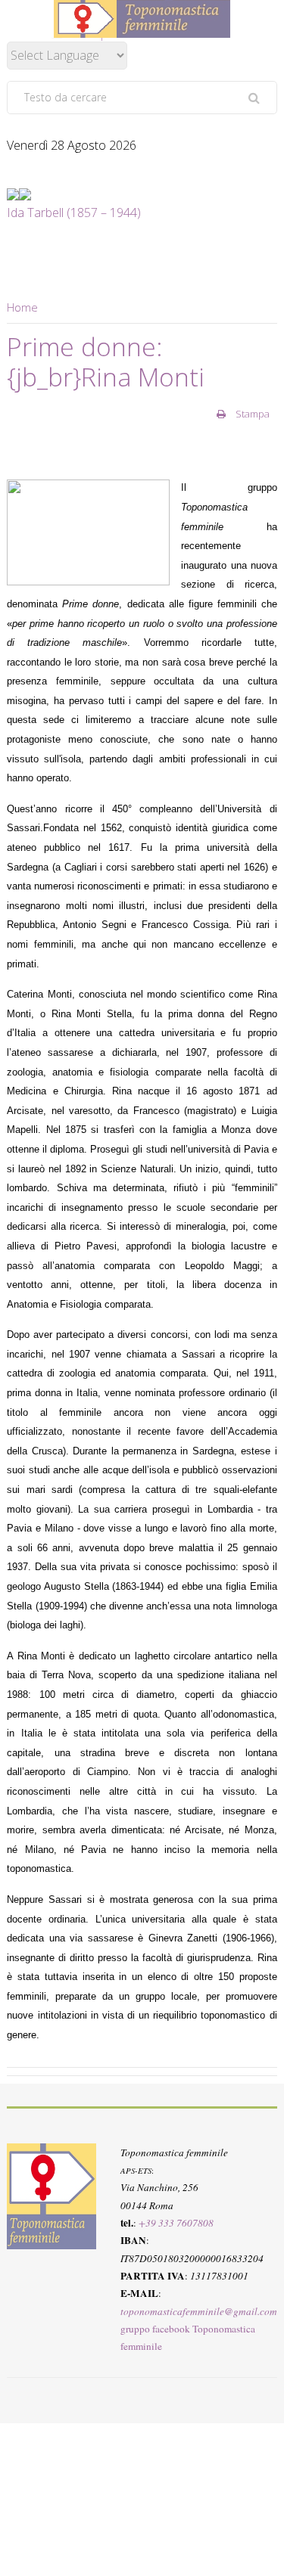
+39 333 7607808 (176, 2223)
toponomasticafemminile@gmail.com (199, 2311)
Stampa (251, 414)
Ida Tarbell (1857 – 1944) (74, 213)
